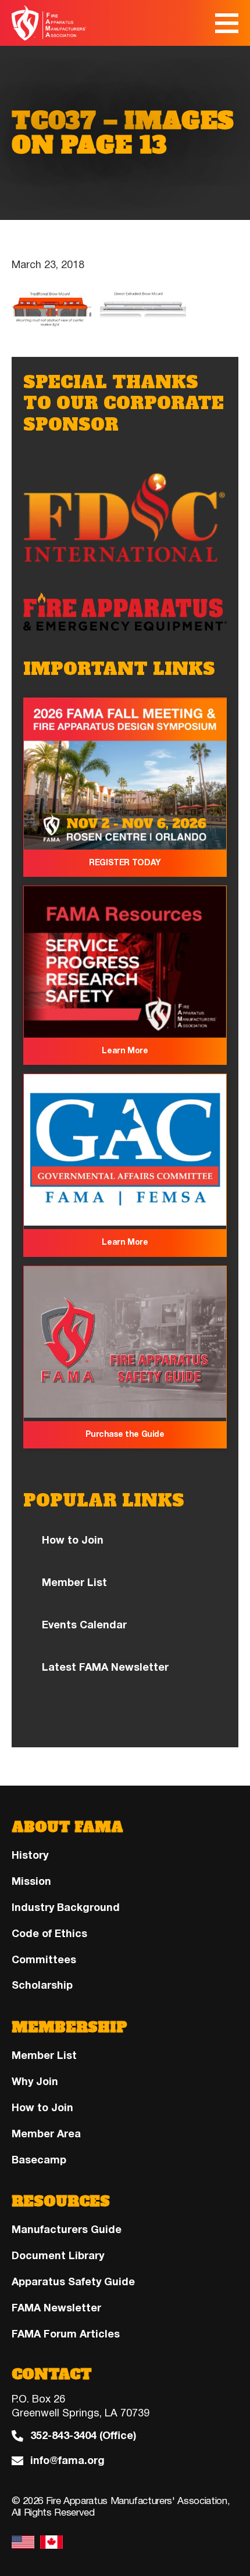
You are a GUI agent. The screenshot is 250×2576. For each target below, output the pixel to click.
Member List (74, 1583)
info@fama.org (67, 2461)
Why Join (35, 2082)
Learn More (125, 1051)
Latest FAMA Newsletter (105, 1667)
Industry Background (66, 1907)
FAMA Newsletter (56, 2308)
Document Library (58, 2256)
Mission (31, 1881)
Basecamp (39, 2160)
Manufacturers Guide (67, 2230)
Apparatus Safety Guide (73, 2282)
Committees (44, 1960)
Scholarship (42, 1985)
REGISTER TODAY (125, 863)
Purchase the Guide (125, 1434)
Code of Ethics (49, 1934)
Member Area (46, 2134)
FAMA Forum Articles (66, 2334)
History (30, 1855)
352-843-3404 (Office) (83, 2436)
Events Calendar (84, 1625)
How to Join (73, 1540)
